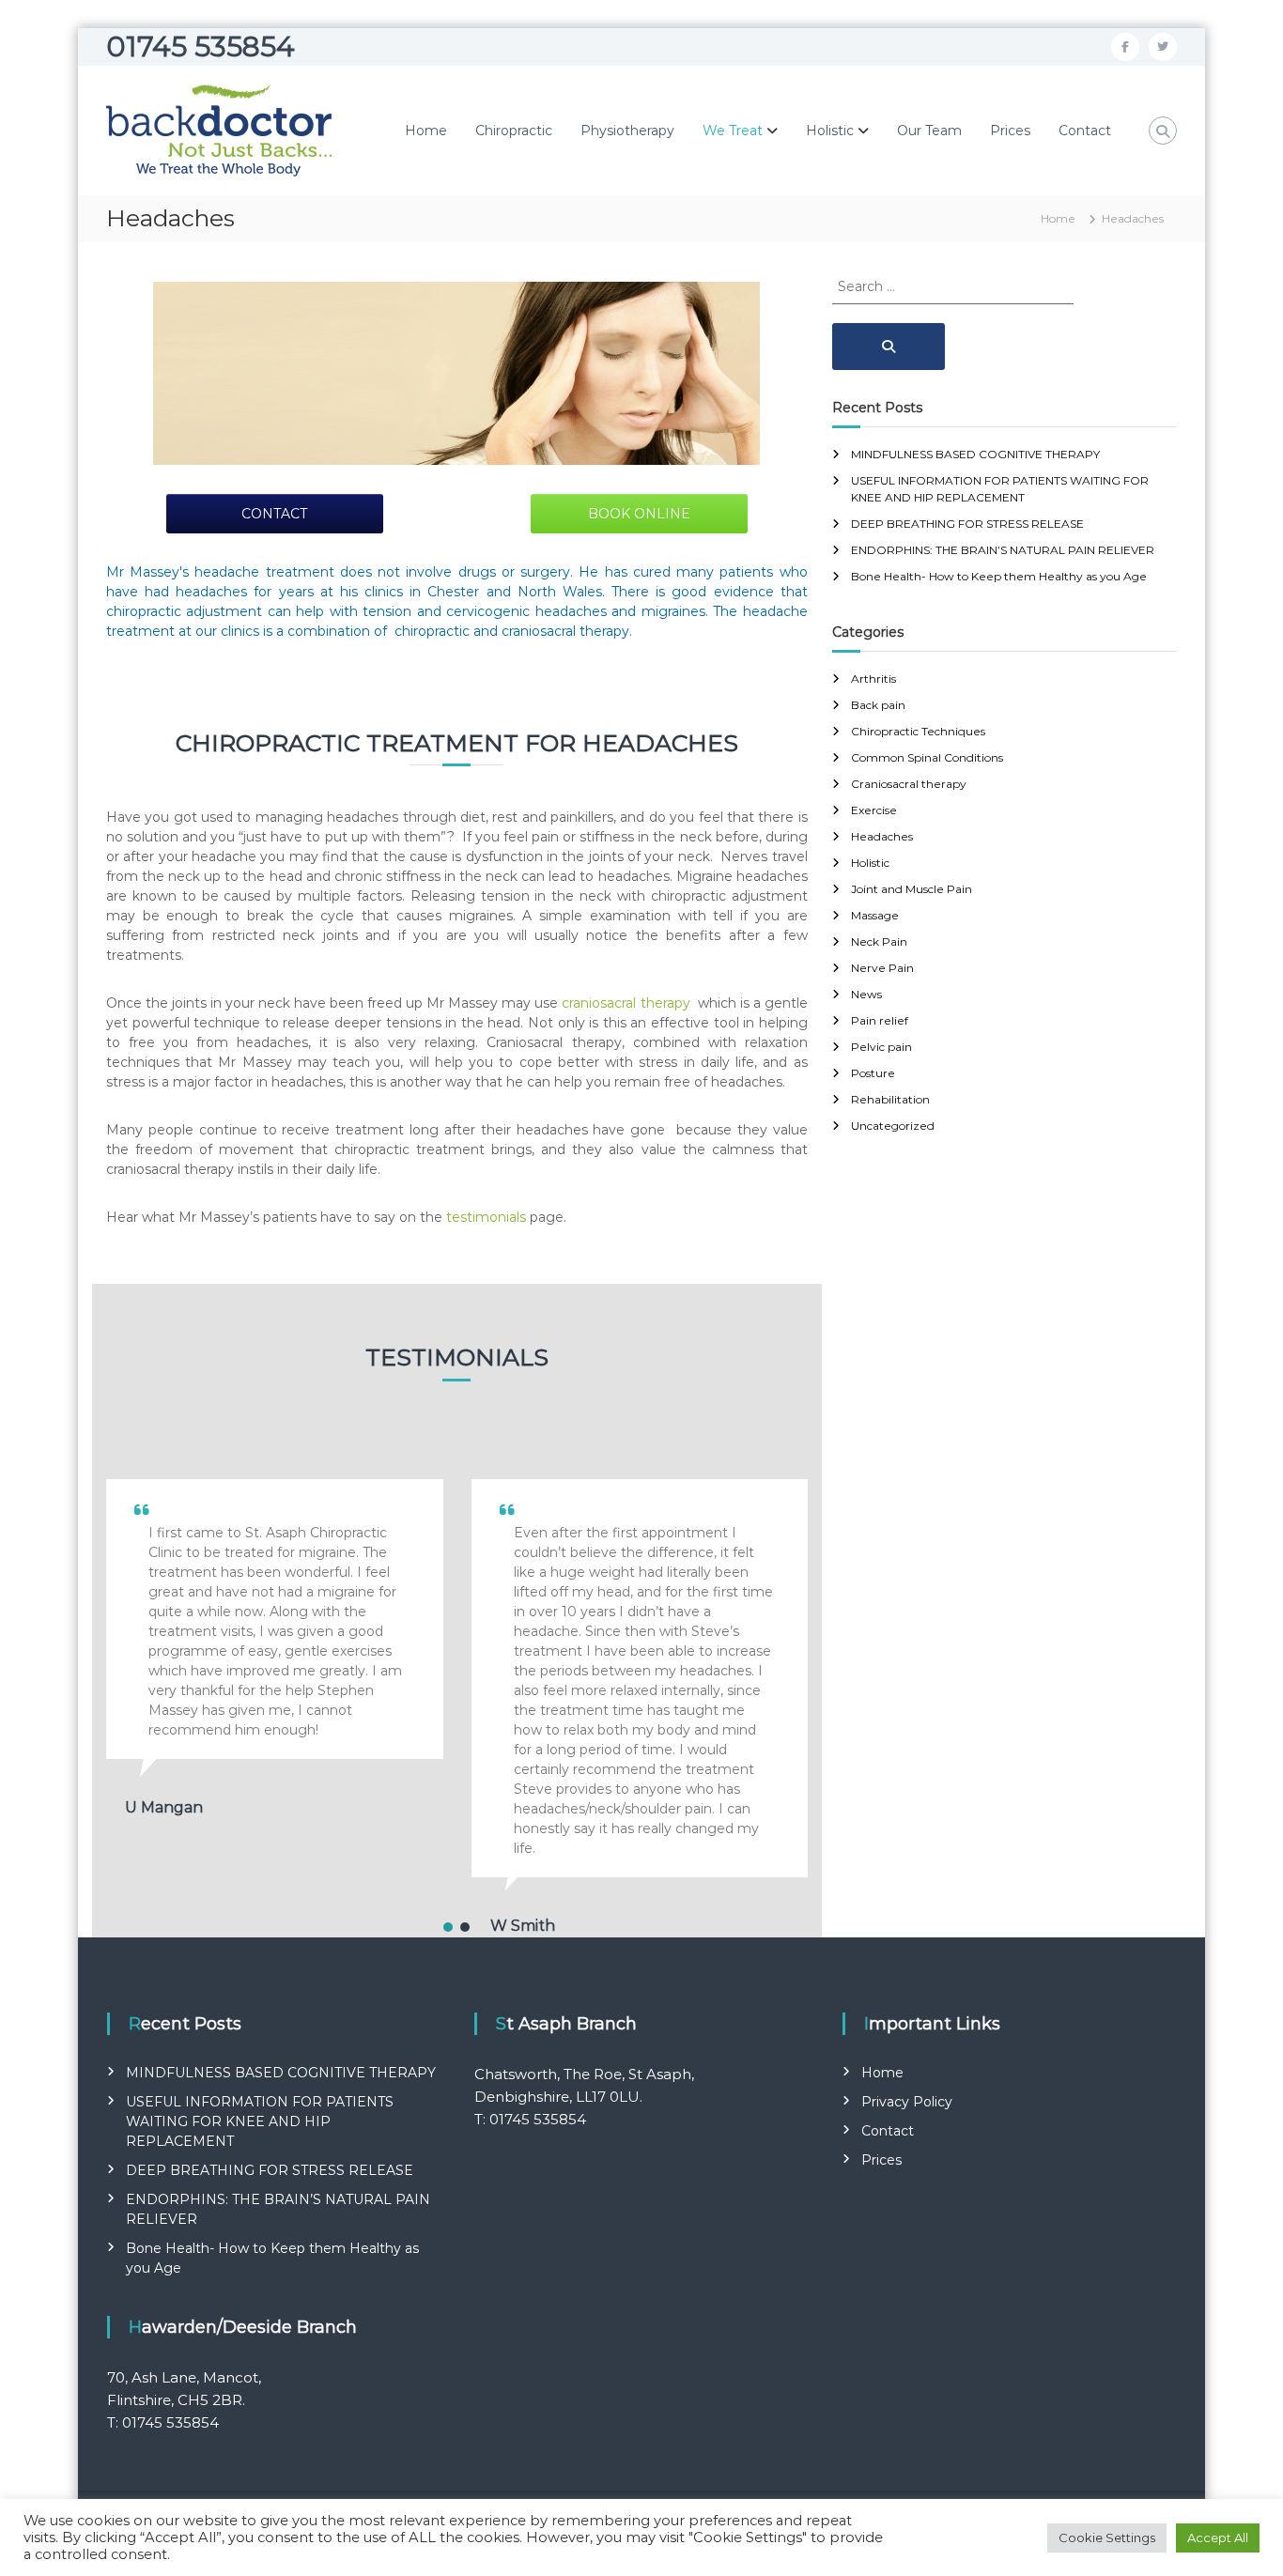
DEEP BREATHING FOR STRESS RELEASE (967, 524)
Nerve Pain (882, 968)
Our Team (929, 131)
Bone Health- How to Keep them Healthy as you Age (999, 576)
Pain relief (880, 1020)
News (866, 994)
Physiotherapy (627, 131)
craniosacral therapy (627, 1003)
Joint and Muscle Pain (912, 889)
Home (426, 131)
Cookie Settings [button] (1107, 2537)
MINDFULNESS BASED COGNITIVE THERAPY (975, 454)
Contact (1085, 131)
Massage (875, 915)
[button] (448, 1927)
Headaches (882, 836)
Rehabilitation (890, 1099)
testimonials (486, 1217)
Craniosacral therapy (909, 784)
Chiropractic (514, 131)
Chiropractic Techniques (918, 731)
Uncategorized (893, 1126)
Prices (1010, 131)
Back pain (878, 705)
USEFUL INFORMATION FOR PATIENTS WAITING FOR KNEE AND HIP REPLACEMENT (260, 2121)
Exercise (874, 810)
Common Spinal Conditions (927, 757)
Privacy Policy (907, 2102)
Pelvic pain (881, 1047)
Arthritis (873, 679)
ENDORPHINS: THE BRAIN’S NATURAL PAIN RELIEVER (1003, 550)
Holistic (830, 131)
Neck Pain (879, 941)
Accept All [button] (1218, 2537)
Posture (873, 1073)
